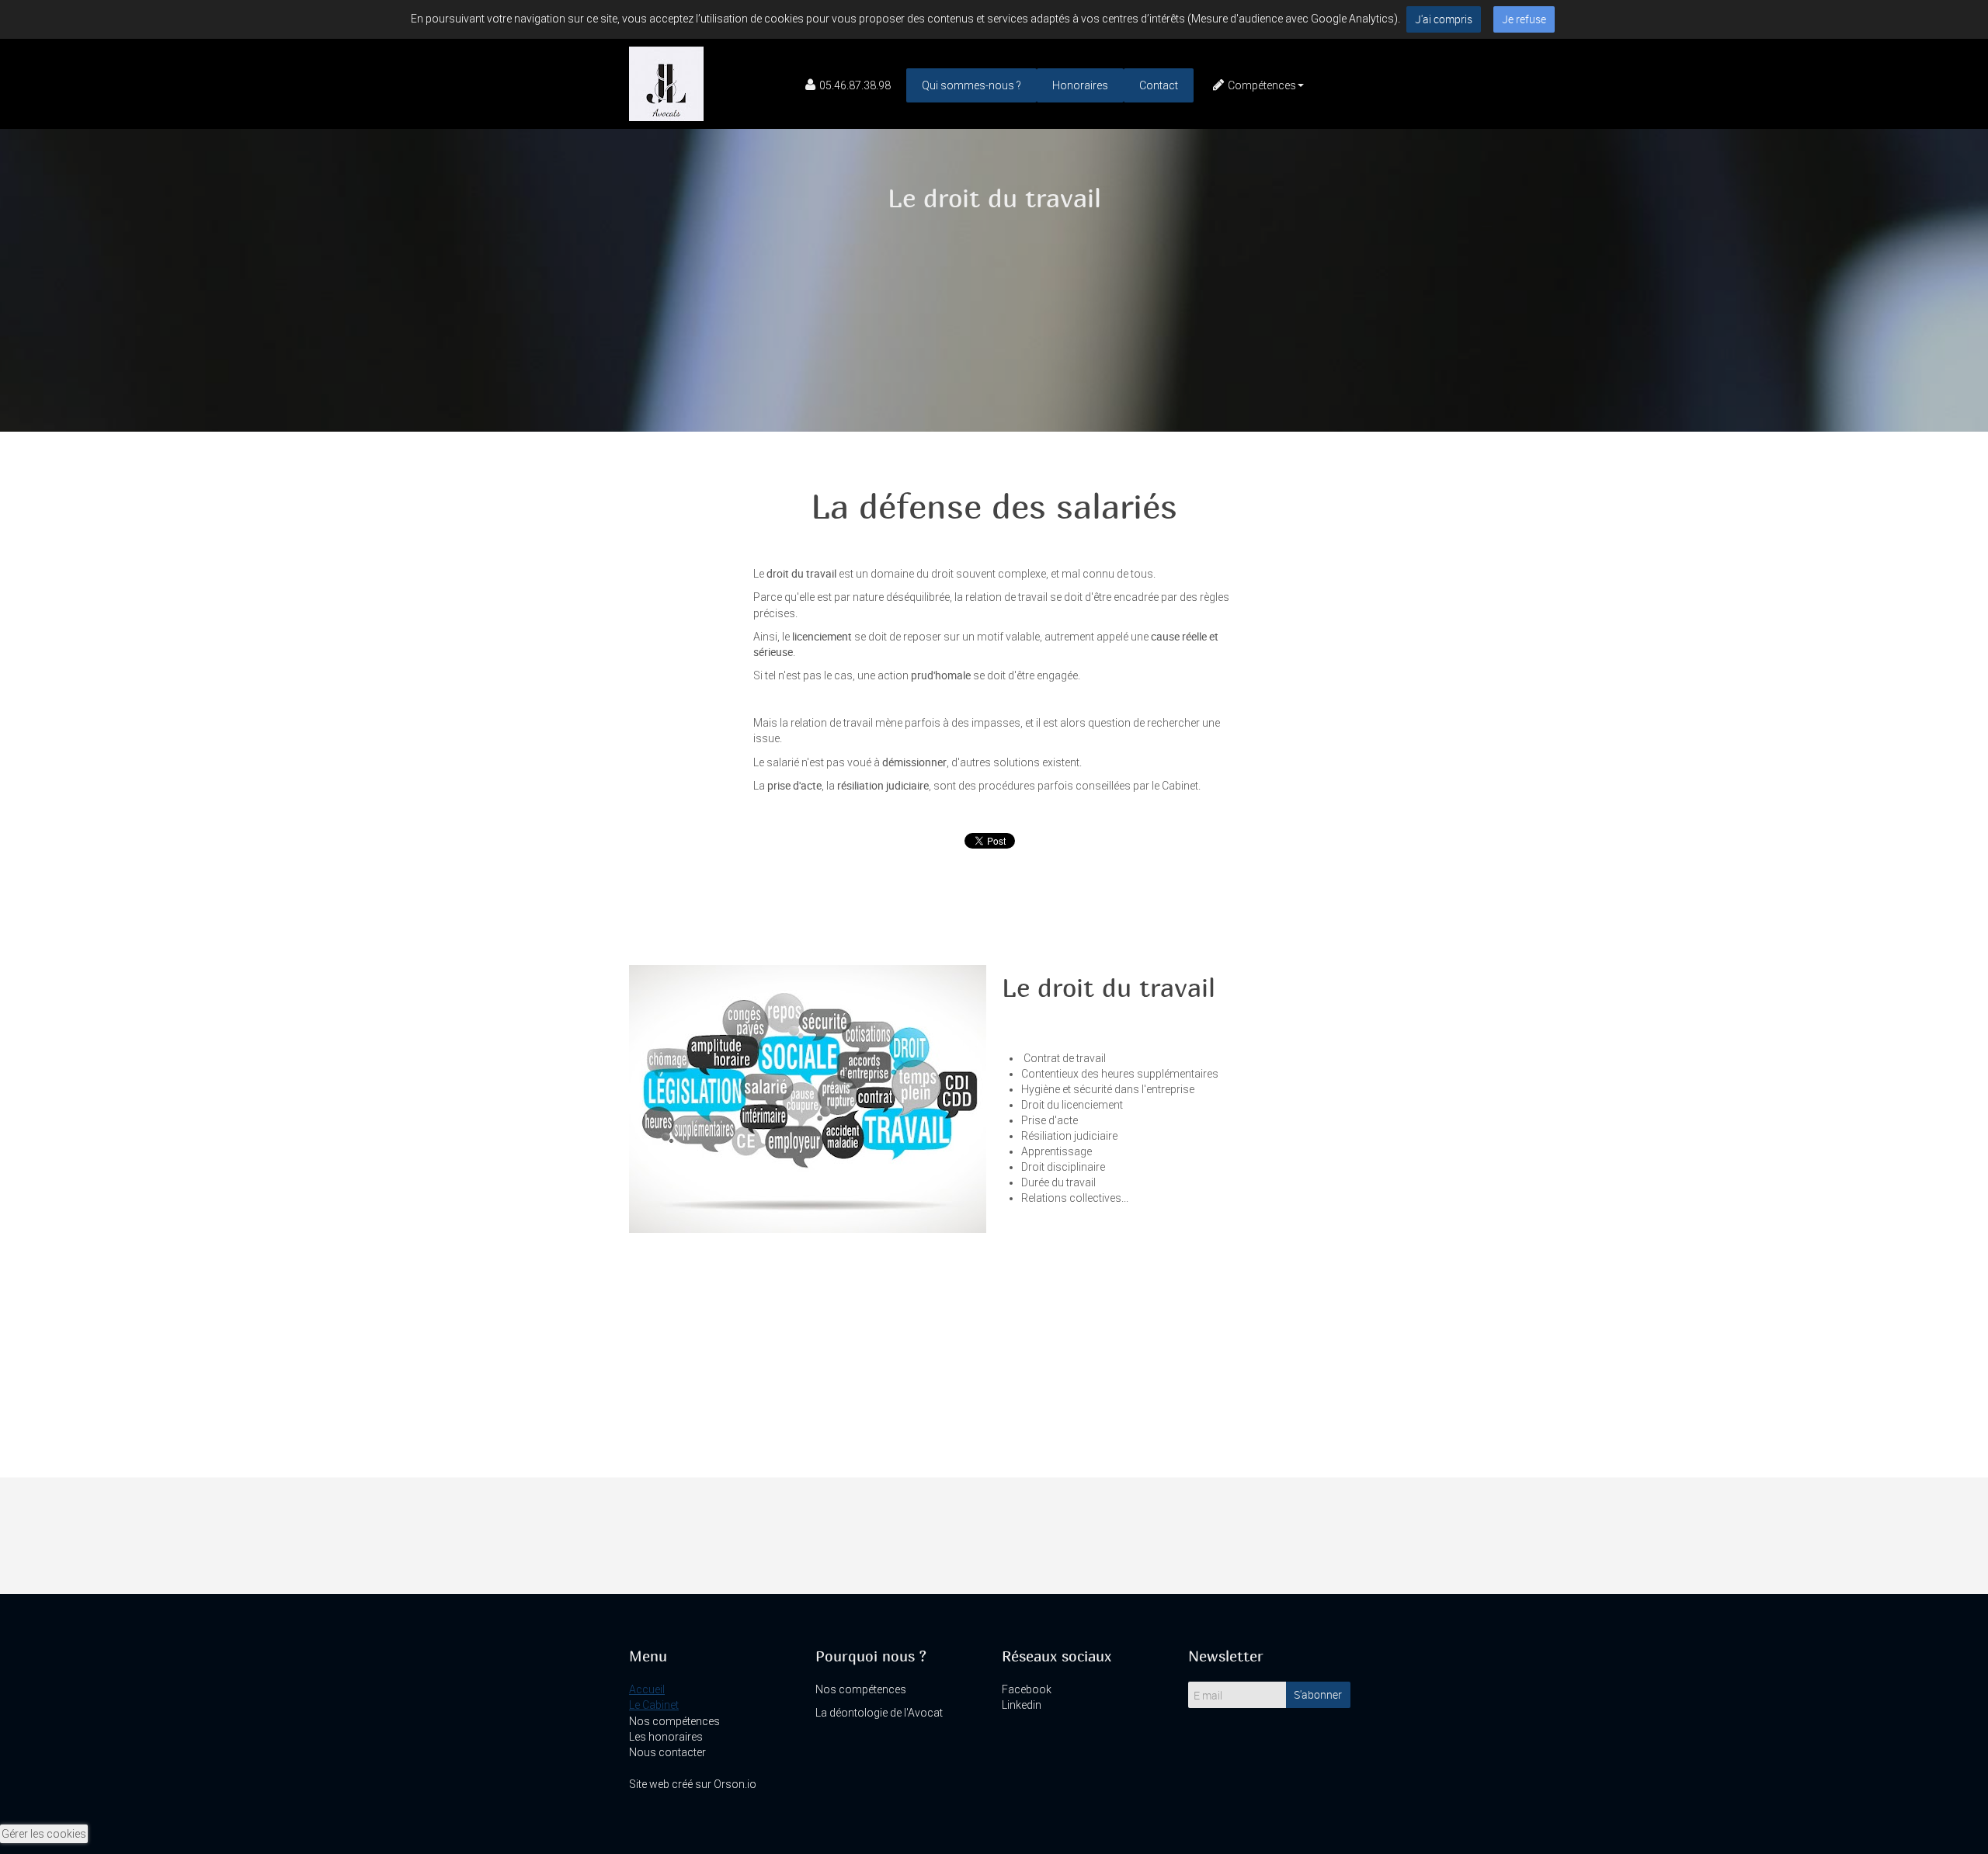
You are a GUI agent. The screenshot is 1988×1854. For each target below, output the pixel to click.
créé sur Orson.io (714, 1784)
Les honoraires (666, 1737)
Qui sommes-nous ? (971, 85)
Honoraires (1080, 85)
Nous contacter (667, 1752)
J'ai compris (1444, 19)
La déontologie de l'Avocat (879, 1713)
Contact (1159, 85)
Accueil (647, 1689)
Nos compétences (674, 1721)
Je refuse (1524, 19)
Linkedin (1022, 1705)
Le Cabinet (654, 1705)
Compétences (1262, 85)
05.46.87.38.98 (855, 85)
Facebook (1027, 1689)
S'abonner (1318, 1694)
